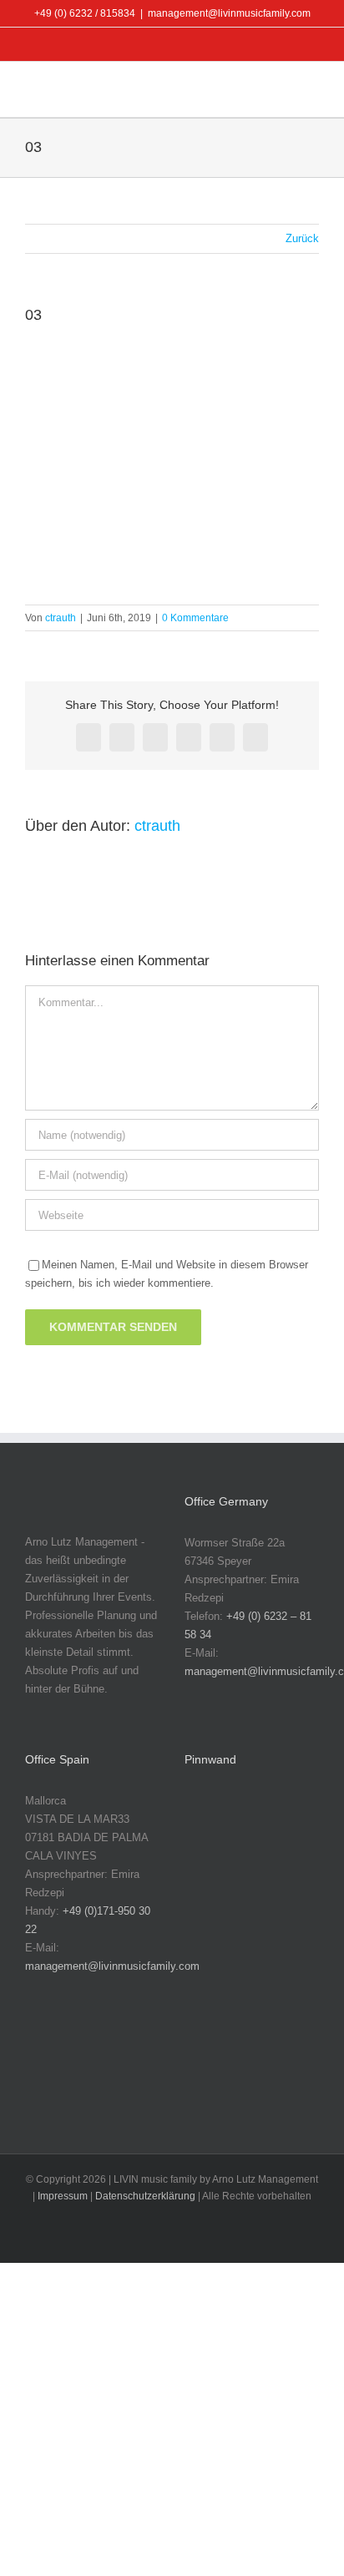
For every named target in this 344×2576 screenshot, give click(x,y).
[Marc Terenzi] (210, 1818)
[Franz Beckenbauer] (210, 2081)
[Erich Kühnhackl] (263, 1976)
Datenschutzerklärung (145, 2196)
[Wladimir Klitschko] (210, 1871)
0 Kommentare (195, 618)
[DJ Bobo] (263, 1923)
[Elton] (210, 1976)
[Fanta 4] (210, 2029)
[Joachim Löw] (263, 1818)
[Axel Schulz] (263, 1871)
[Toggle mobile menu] (312, 91)
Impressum (63, 2196)
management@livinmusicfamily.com (229, 13)
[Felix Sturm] (263, 2029)
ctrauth (61, 618)
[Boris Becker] (210, 1923)
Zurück (302, 238)
